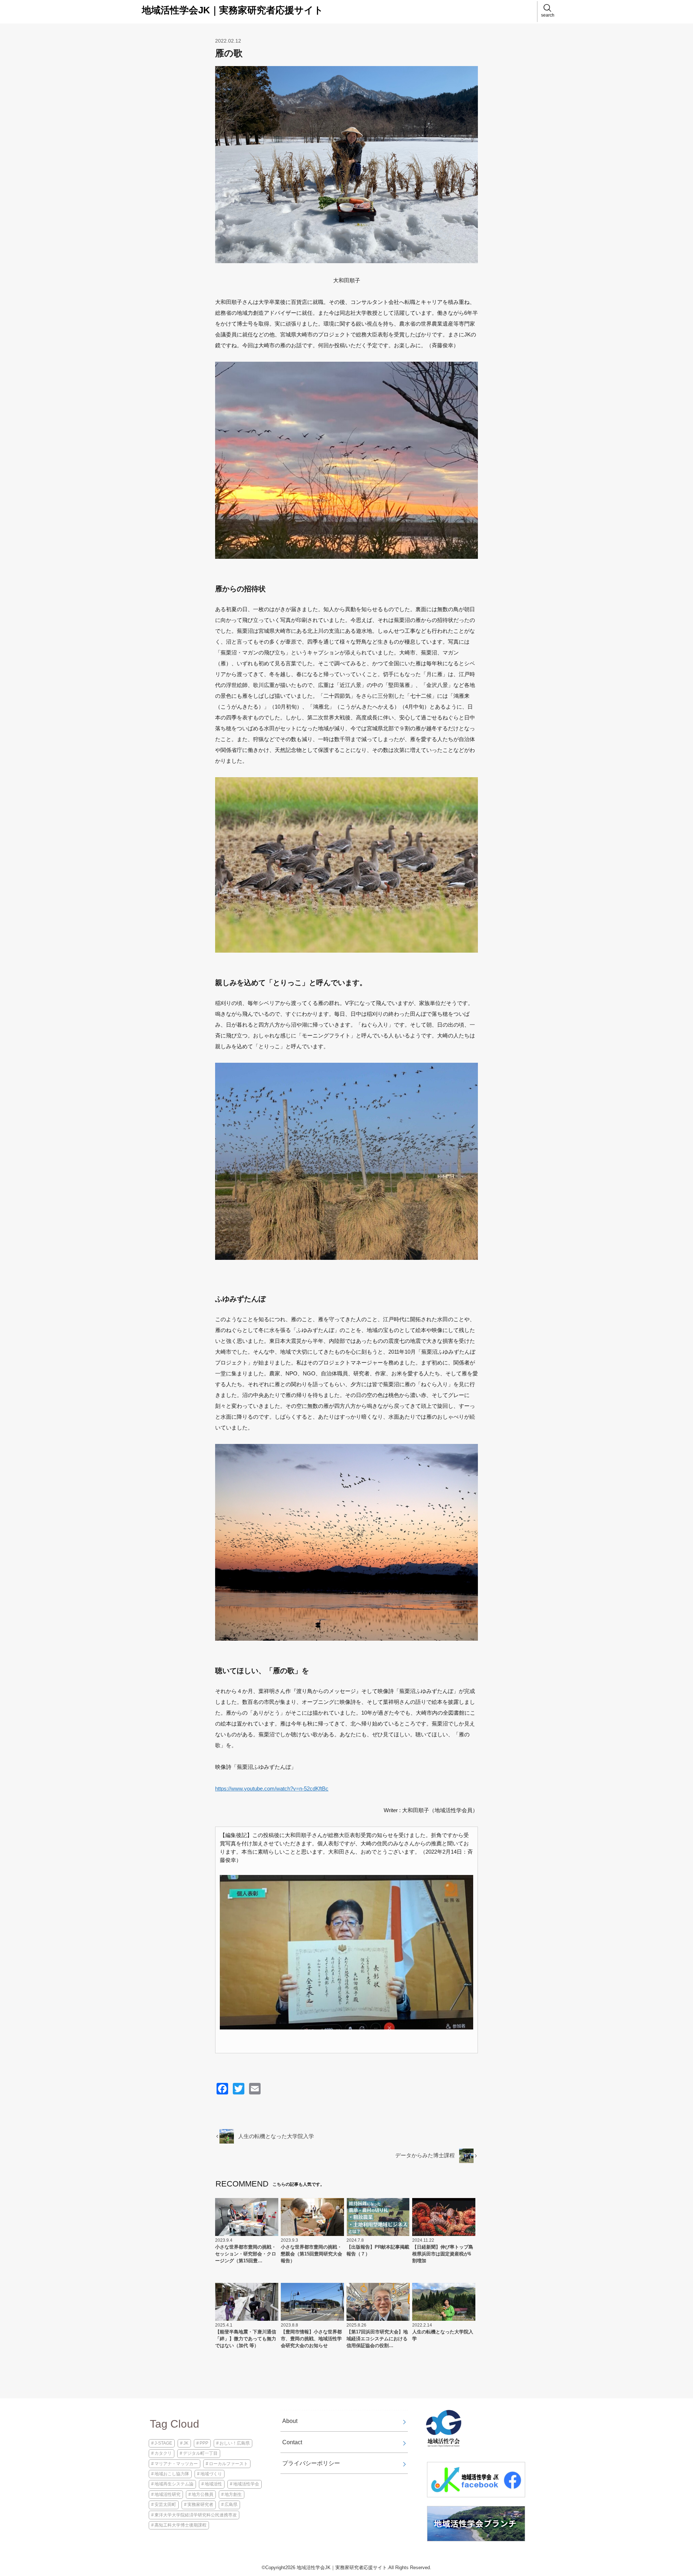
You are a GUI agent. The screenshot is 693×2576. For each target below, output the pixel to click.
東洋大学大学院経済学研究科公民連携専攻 (196, 2515)
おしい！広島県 (235, 2443)
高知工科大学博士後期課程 (180, 2525)
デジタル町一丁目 (200, 2453)
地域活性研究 (167, 2494)
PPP (204, 2443)
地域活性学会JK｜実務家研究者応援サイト (233, 10)
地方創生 (233, 2494)
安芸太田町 (165, 2505)
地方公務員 (202, 2494)
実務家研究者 (200, 2505)
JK (186, 2443)
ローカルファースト (228, 2464)
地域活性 (213, 2484)
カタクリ (163, 2453)
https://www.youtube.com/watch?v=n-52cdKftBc (272, 1789)
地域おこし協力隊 (172, 2474)
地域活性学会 (246, 2484)
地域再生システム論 (174, 2484)
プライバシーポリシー (311, 2463)
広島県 (231, 2505)
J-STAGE (163, 2443)
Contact (292, 2442)
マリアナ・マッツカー (176, 2464)
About (290, 2421)
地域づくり (211, 2474)
